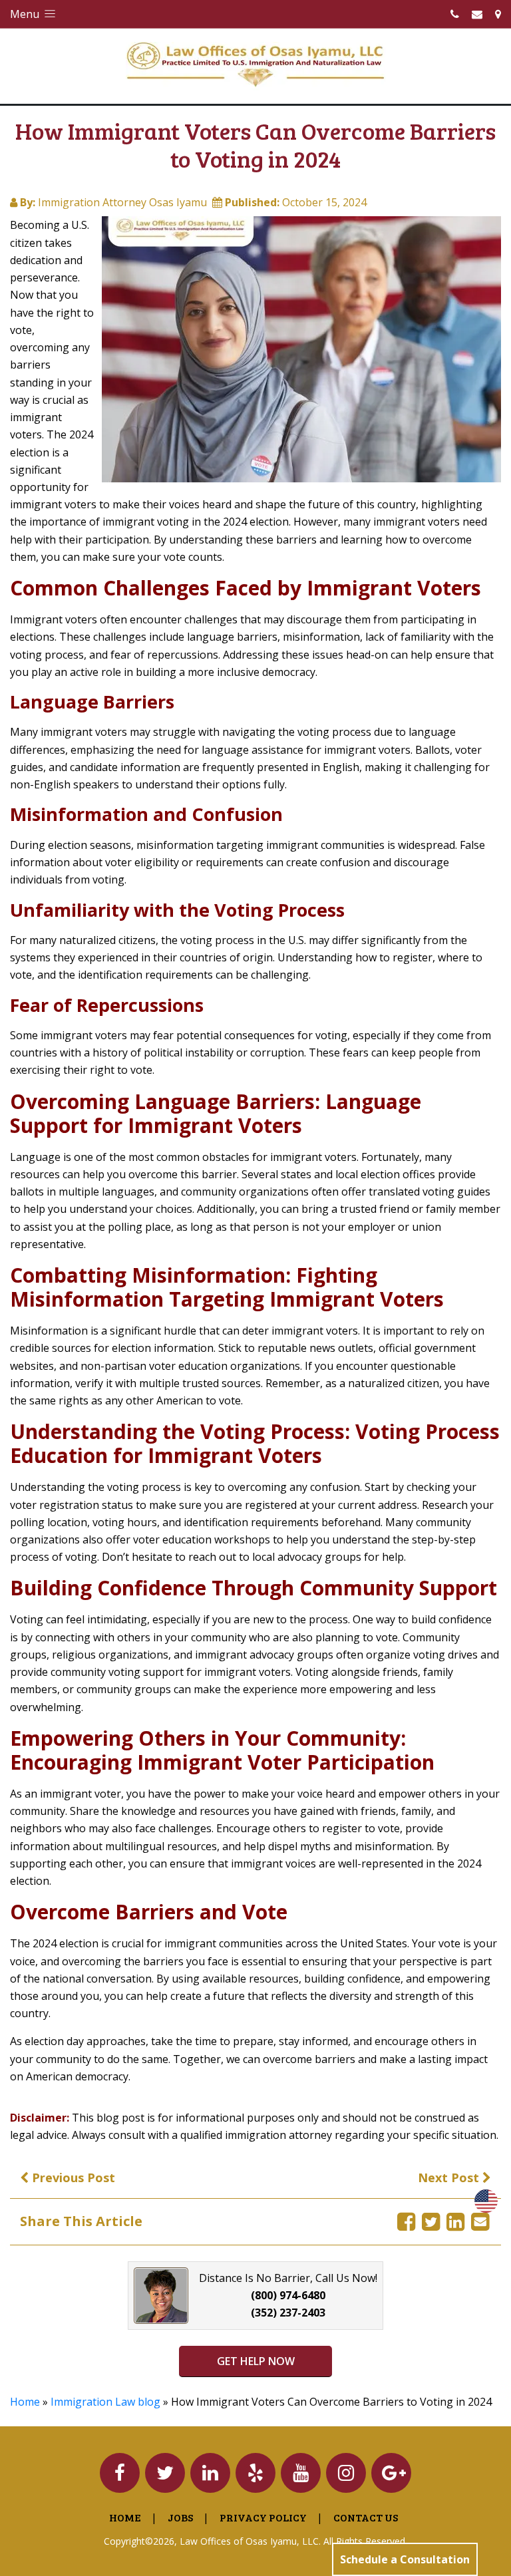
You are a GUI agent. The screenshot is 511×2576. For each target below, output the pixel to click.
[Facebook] (406, 2221)
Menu (26, 14)
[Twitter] (431, 2221)
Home (25, 2402)
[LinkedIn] (455, 2221)
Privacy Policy (263, 2517)
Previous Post (72, 2177)
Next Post (450, 2177)
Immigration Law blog (105, 2402)
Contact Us (366, 2517)
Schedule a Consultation (405, 2559)
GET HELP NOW (256, 2361)
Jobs (180, 2517)
